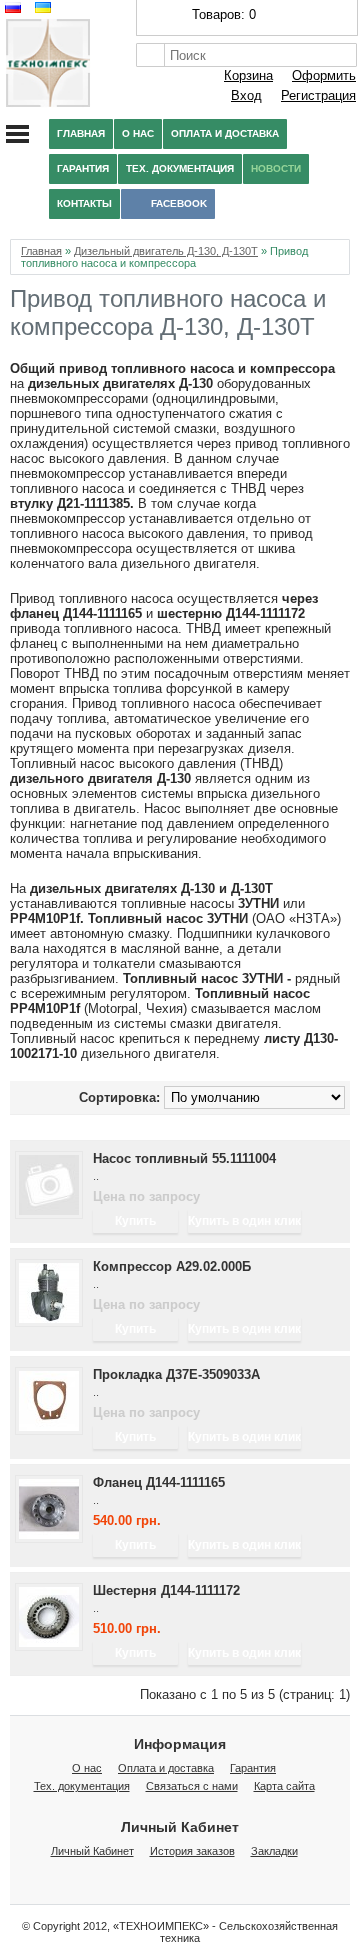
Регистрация (318, 95)
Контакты (84, 203)
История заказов (192, 1851)
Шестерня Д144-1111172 (166, 1590)
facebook (179, 203)
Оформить (324, 75)
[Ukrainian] (40, 7)
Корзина (248, 75)
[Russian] (10, 7)
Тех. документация (180, 168)
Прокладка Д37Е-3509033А (176, 1374)
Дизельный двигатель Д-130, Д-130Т (166, 251)
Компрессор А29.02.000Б (172, 1266)
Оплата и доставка (225, 133)
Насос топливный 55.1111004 (184, 1158)
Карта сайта (284, 1786)
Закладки (274, 1851)
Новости (276, 168)
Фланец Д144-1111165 (159, 1482)
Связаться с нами (192, 1786)
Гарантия (83, 168)
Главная (81, 133)
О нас (138, 133)
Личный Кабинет (92, 1851)
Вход (246, 95)
